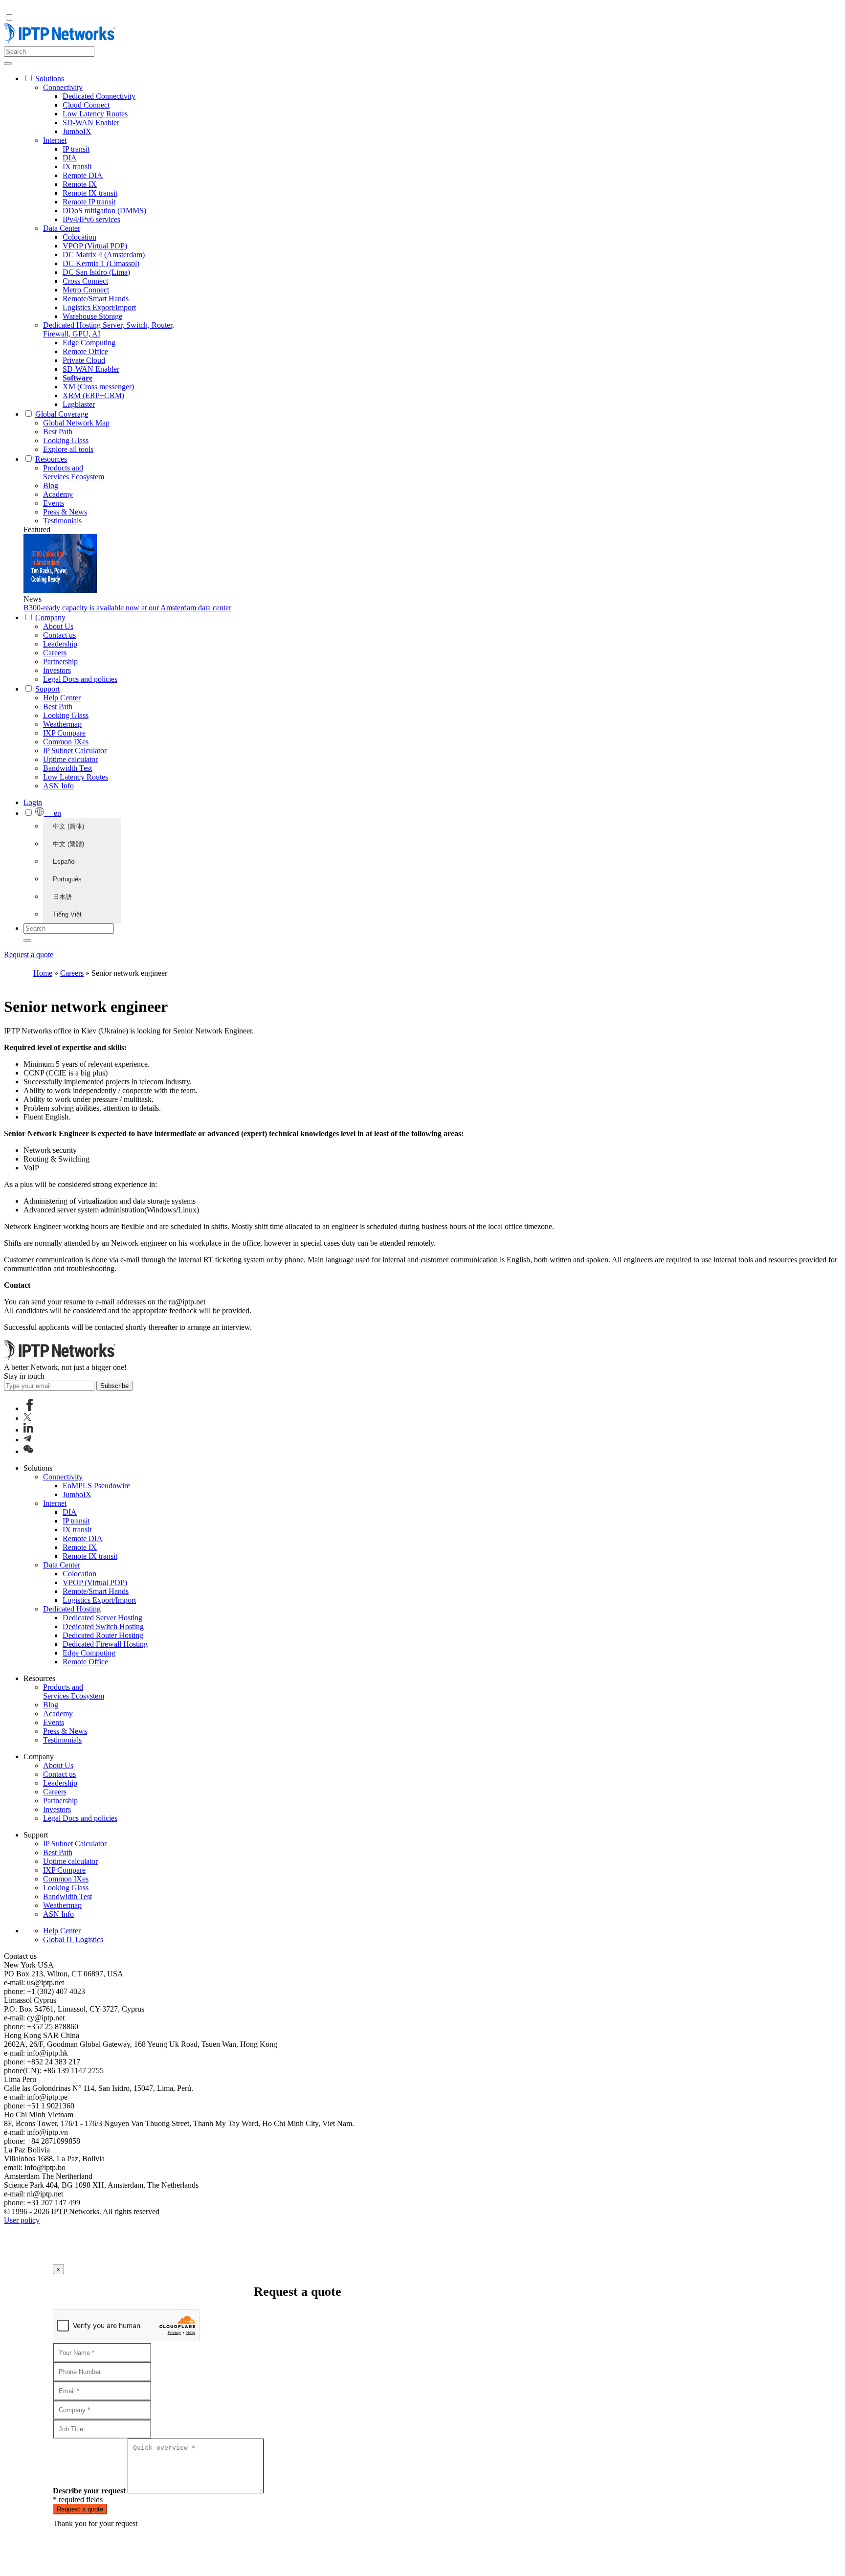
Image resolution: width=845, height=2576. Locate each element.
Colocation (79, 237)
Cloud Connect (86, 105)
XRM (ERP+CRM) (93, 395)
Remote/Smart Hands (96, 299)
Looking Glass (66, 440)
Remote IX (80, 184)
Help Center (62, 698)
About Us (58, 626)
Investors (57, 670)
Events (54, 503)
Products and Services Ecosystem (74, 472)
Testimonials (62, 521)
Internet (55, 140)
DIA (70, 158)
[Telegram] (27, 1440)
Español (64, 862)
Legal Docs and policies (80, 679)
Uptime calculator (70, 759)
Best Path (58, 432)
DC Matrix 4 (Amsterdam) (104, 255)
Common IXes (66, 742)
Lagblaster (79, 404)
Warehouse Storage (92, 316)
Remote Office (85, 351)
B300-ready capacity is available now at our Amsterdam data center (127, 608)
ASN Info (58, 786)
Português (67, 879)
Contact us (59, 635)
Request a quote (29, 954)
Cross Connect (85, 281)
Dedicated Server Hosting (102, 1618)
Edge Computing (89, 343)
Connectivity (63, 87)
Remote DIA (83, 175)
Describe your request (89, 2491)
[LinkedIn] (28, 1430)
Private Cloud (84, 360)
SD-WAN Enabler (91, 123)
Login (33, 802)
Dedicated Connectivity (99, 96)
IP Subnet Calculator (75, 750)
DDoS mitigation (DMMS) (104, 211)
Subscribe (114, 1386)
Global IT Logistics (73, 1939)
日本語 (62, 897)
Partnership (60, 661)
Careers (55, 653)
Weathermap (62, 724)
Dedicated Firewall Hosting (105, 1644)
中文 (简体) (68, 826)
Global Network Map (76, 423)
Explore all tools (68, 449)
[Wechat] (28, 1451)
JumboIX (77, 131)
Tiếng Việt (67, 914)
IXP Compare (64, 733)
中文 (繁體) (68, 844)
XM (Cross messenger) (98, 387)
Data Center (62, 228)
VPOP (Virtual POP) (95, 246)
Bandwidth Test (67, 768)
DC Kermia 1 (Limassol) (101, 263)
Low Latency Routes (95, 114)
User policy (22, 2220)
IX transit (77, 167)
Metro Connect (86, 290)
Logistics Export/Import (99, 307)
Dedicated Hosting (72, 1609)
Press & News (65, 512)
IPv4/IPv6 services (91, 219)
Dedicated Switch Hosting (103, 1626)
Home (43, 973)
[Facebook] (30, 1408)
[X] (27, 1418)
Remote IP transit (89, 202)
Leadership (60, 644)
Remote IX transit (90, 193)
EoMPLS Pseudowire (96, 1486)
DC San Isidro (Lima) (96, 272)
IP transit (76, 149)
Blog (51, 485)
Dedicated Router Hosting (103, 1635)
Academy (58, 494)
